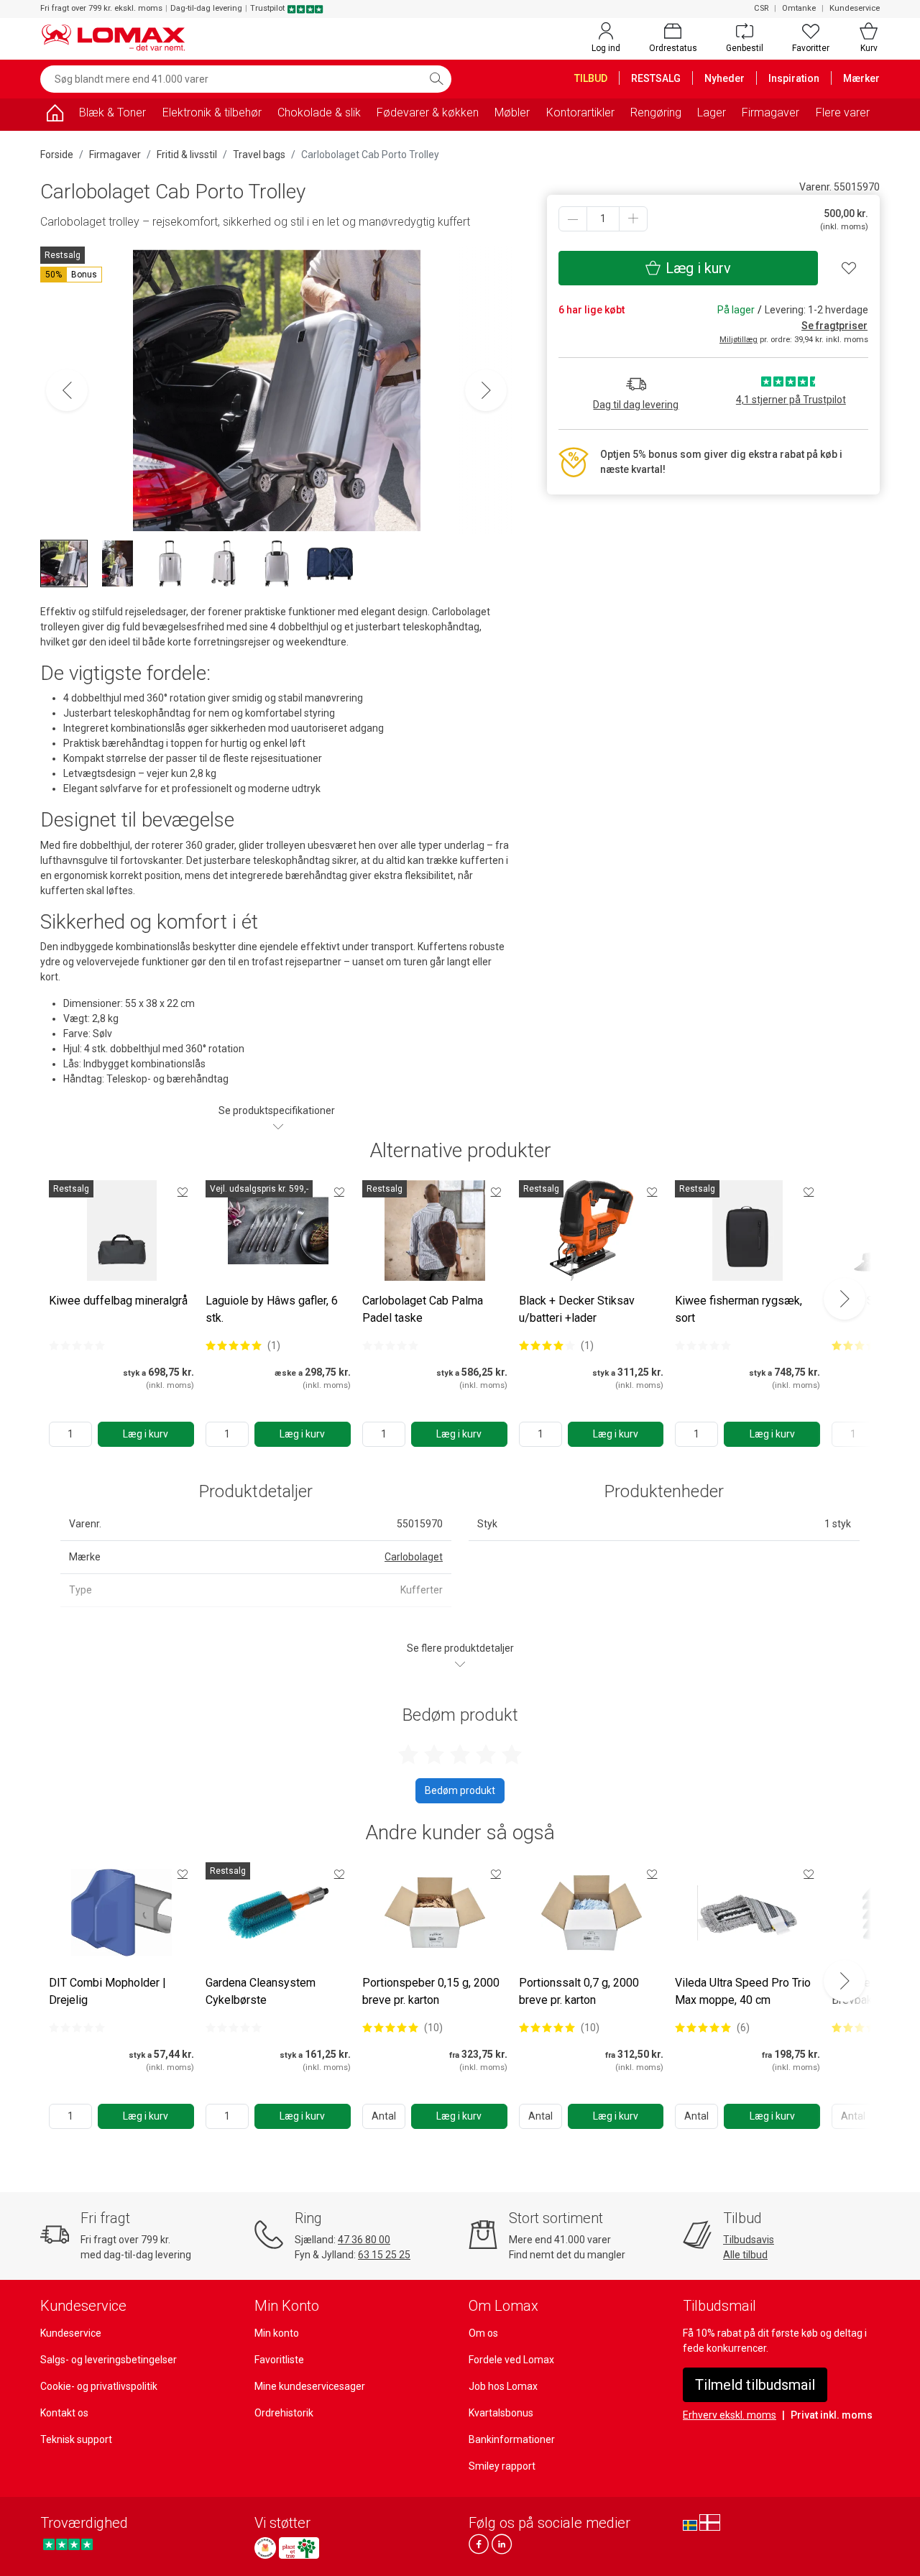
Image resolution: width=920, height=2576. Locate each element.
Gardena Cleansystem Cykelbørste (261, 1991)
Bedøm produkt (460, 1790)
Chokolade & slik (319, 112)
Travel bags (259, 155)
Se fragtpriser (834, 326)
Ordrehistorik (284, 2413)
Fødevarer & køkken (428, 112)
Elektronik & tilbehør (212, 112)
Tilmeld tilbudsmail (755, 2385)
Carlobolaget (414, 1557)
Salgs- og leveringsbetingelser (109, 2360)
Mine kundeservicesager (310, 2386)
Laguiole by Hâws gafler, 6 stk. (272, 1309)
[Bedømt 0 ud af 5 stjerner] (77, 1345)
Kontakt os (64, 2413)
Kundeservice (855, 8)
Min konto (277, 2333)
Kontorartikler (580, 112)
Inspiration (794, 78)
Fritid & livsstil (187, 155)
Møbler (512, 112)
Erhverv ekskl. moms (730, 2415)
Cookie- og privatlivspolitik (99, 2386)
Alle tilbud (745, 2255)
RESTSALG (656, 78)
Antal (384, 2116)
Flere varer (843, 112)
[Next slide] (845, 1299)
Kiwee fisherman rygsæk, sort (739, 1309)
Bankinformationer (512, 2439)
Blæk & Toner (112, 112)
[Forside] (55, 115)
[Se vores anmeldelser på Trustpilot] (68, 2544)
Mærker (861, 78)
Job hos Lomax (503, 2386)
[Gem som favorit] (183, 1192)
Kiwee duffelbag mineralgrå (118, 1301)
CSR (761, 8)
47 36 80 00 (364, 2240)
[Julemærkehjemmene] (265, 2548)
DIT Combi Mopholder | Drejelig (107, 1991)
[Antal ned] (573, 219)
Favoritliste (279, 2360)
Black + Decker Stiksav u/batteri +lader (577, 1309)
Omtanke (799, 8)
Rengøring (656, 112)
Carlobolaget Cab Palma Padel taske (423, 1309)
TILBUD (591, 78)
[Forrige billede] (67, 390)
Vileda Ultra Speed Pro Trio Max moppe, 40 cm (743, 1991)
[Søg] (436, 79)
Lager (712, 112)
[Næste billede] (486, 390)
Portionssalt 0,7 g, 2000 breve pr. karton (579, 1991)
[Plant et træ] (299, 2548)
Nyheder (724, 78)
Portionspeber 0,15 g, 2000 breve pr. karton (431, 1991)
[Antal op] (633, 219)
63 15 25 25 (384, 2255)
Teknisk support (76, 2439)
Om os (483, 2333)
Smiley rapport (502, 2466)
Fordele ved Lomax (511, 2360)
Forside (57, 155)
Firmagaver (770, 112)
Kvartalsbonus (501, 2413)
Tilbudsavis (749, 2240)
